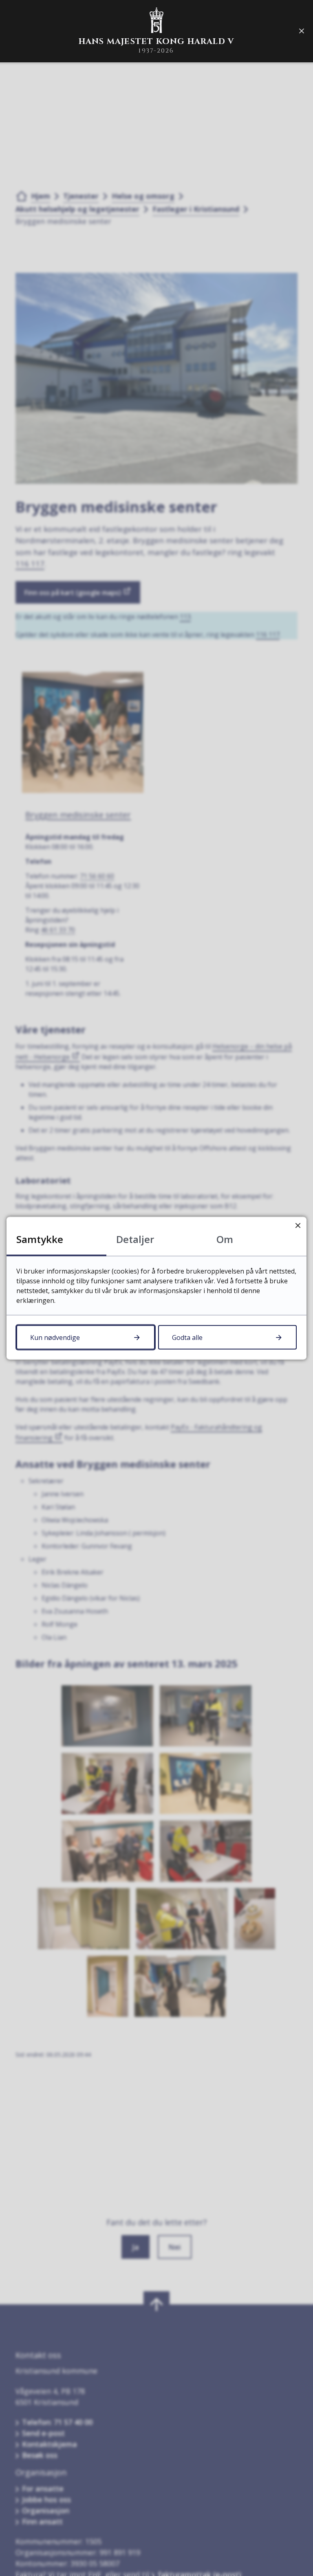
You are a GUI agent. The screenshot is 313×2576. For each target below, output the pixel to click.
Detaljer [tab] (135, 1239)
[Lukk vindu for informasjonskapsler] (298, 1225)
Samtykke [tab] (40, 1239)
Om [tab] (225, 1239)
